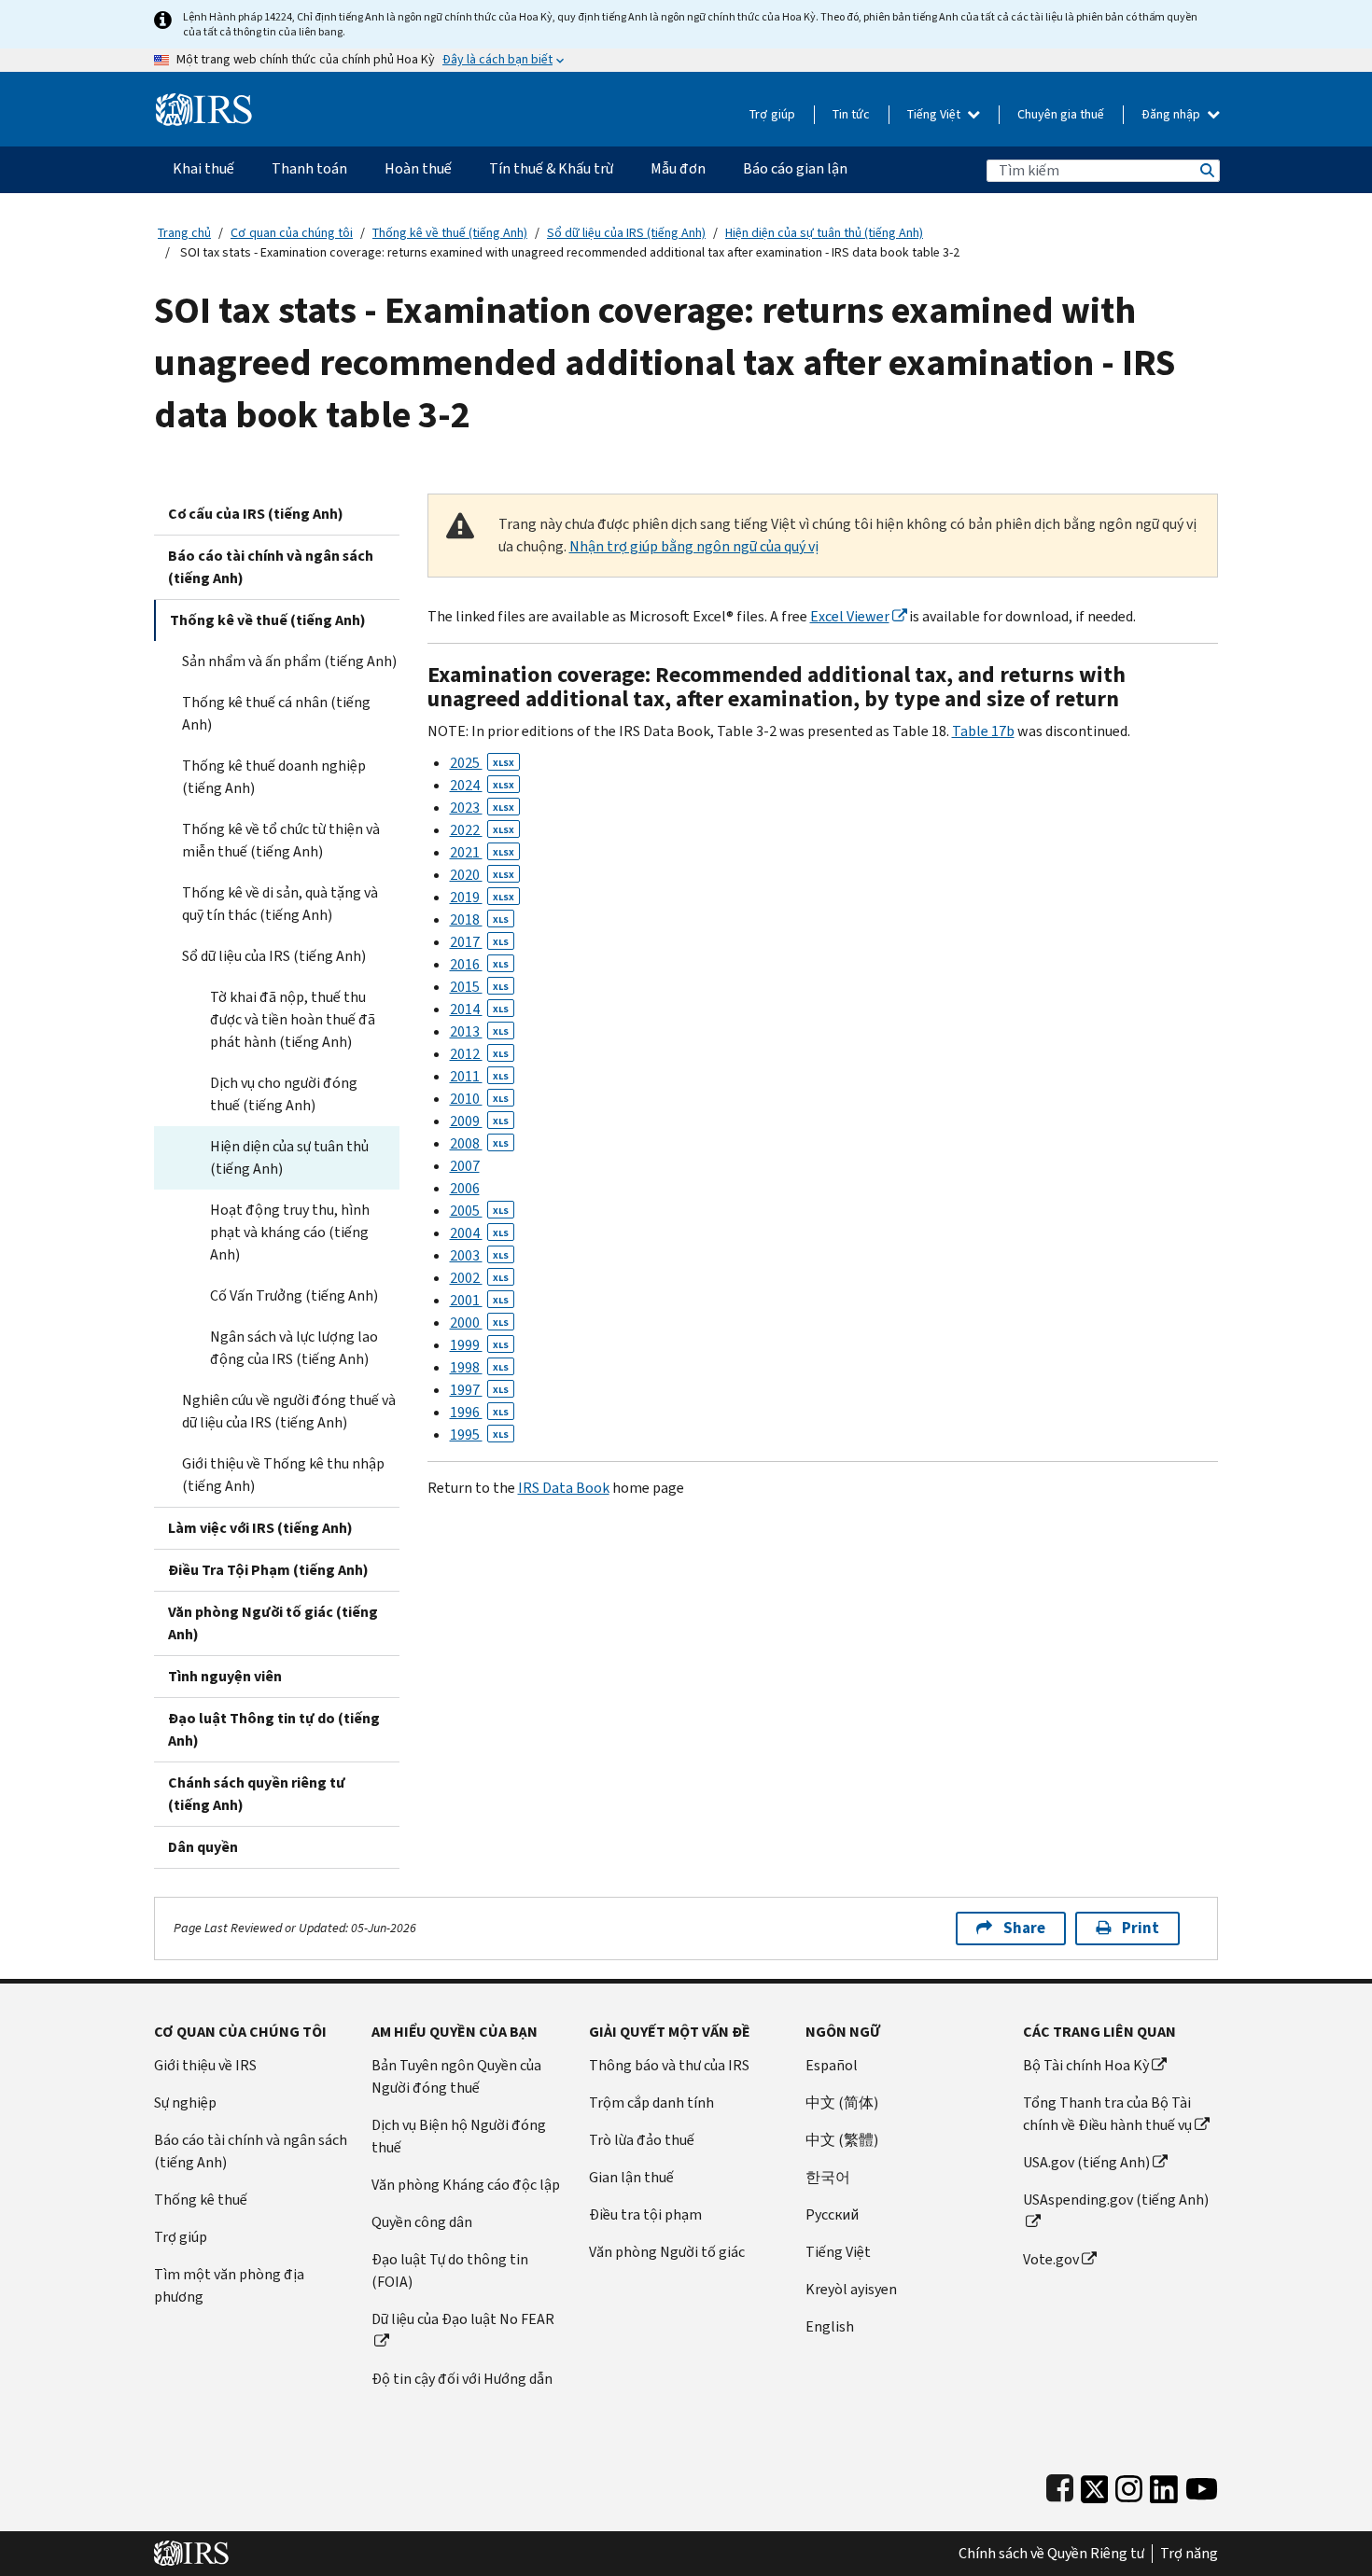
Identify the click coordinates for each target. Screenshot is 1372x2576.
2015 (479, 987)
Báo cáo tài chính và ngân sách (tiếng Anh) (271, 567)
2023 (482, 808)
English (830, 2326)
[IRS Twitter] (1095, 2485)
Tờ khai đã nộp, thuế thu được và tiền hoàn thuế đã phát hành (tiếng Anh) (293, 1019)
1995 (479, 1434)
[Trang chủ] (204, 102)
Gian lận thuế (631, 2177)
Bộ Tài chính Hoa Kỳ (1086, 2065)
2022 (482, 830)
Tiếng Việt (935, 114)
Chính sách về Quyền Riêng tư (1051, 2554)
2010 (479, 1099)
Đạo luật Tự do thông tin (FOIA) (450, 2270)
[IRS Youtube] (1202, 2485)
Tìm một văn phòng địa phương (229, 2285)
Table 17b (983, 731)
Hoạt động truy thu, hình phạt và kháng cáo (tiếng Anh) (290, 1232)
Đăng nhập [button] (1172, 114)
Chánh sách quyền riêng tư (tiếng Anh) (257, 1794)
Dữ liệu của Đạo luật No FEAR (463, 2319)
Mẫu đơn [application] (678, 168)
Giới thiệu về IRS (205, 2065)
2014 (479, 1009)
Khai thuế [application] (203, 168)
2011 (479, 1076)
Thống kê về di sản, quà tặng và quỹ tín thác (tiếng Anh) (280, 904)
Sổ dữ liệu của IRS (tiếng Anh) (626, 233)
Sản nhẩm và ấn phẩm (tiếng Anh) (289, 661)
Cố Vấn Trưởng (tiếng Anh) (294, 1295)
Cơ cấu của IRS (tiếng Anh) (256, 514)
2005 (479, 1211)
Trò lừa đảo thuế (642, 2140)
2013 (479, 1031)
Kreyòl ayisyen (851, 2289)
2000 (479, 1323)
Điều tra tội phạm (645, 2214)
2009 (479, 1121)
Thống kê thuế (201, 2200)
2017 (479, 942)
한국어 (828, 2177)
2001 (479, 1300)
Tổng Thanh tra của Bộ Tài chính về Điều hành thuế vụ (1107, 2114)
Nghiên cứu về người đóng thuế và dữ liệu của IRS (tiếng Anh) (289, 1411)
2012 (479, 1054)
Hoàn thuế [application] (418, 168)
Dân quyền (203, 1847)
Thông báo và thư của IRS (669, 2065)
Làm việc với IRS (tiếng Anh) (260, 1528)
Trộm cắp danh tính (651, 2103)
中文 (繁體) (842, 2140)
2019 (482, 897)
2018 (479, 919)
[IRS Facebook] (1060, 2485)
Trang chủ (184, 233)
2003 (479, 1255)
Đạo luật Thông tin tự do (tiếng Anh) (274, 1729)
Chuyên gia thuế (1061, 114)
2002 (479, 1278)
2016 (479, 964)
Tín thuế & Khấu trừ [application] (551, 168)
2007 (465, 1166)
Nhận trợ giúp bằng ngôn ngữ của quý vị (694, 546)
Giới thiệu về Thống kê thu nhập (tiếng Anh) (283, 1475)
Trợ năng (1189, 2554)
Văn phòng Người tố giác (667, 2252)
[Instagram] (1129, 2485)
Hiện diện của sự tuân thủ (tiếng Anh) (824, 233)
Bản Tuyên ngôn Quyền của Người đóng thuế (456, 2076)
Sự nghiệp (185, 2103)
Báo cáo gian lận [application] (795, 168)
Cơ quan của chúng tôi (292, 233)
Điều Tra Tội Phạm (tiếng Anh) (268, 1570)
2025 (482, 763)
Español (832, 2065)
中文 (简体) (842, 2103)
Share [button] (1024, 1928)
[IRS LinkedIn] (1164, 2485)
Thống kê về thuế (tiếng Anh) (450, 233)
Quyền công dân (422, 2222)
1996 (479, 1412)
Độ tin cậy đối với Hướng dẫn (462, 2379)
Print (1141, 1928)
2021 (482, 852)
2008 (479, 1143)
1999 (479, 1345)
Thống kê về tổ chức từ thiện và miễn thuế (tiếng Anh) (281, 840)
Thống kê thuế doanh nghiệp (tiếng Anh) (274, 777)
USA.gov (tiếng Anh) (1086, 2162)
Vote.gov (1051, 2259)
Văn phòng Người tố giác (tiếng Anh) (273, 1623)
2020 (482, 875)
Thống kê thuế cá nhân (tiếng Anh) (276, 713)
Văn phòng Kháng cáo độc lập (466, 2185)
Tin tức (851, 114)
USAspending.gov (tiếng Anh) (1116, 2200)
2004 (479, 1233)
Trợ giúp (772, 114)
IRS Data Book (564, 1488)
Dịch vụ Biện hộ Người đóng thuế (459, 2136)
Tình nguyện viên (225, 1676)
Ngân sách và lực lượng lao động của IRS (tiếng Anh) (294, 1348)
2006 (465, 1188)
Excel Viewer (850, 616)
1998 (479, 1367)
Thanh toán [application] (309, 168)
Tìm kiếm (1206, 170)
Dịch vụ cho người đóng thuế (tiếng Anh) (284, 1094)
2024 (482, 785)
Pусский (832, 2214)
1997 (479, 1390)
